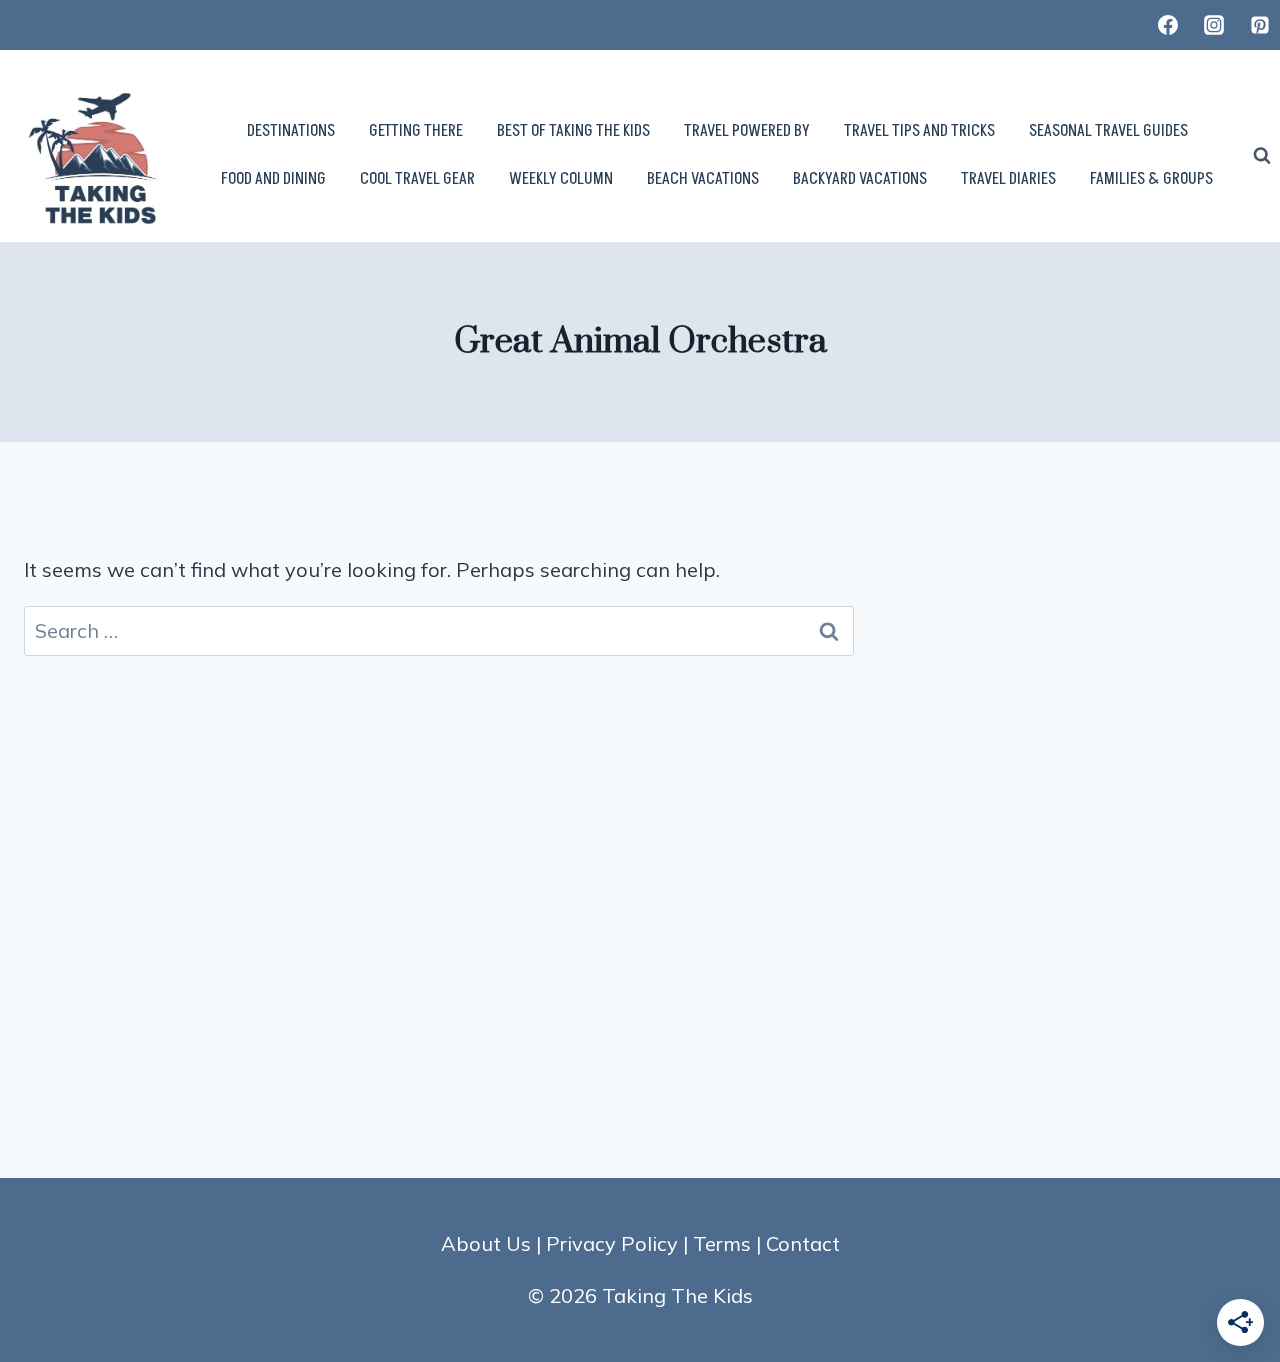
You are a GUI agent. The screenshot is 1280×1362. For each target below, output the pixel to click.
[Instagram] (1214, 25)
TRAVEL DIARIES (1008, 179)
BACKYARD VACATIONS (860, 179)
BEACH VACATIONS (703, 179)
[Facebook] (1168, 25)
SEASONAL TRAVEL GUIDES (1108, 131)
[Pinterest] (1260, 25)
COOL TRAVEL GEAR (417, 179)
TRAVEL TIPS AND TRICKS (919, 131)
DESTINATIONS (291, 131)
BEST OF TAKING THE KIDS (573, 131)
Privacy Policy (612, 1243)
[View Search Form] (1262, 156)
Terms (722, 1243)
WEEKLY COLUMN (561, 179)
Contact (803, 1243)
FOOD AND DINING (273, 179)
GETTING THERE (416, 131)
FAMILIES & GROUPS (1151, 179)
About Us (486, 1243)
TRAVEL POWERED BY (747, 131)
